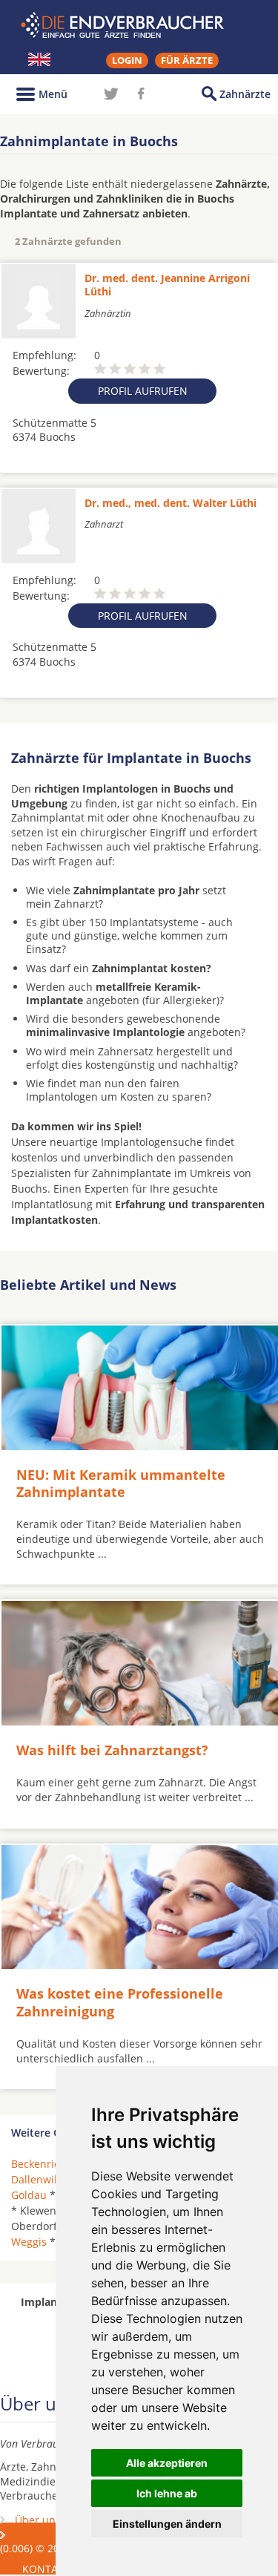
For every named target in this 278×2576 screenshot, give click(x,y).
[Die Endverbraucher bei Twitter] (111, 94)
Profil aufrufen (143, 391)
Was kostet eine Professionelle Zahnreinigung (120, 2002)
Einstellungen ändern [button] (167, 2524)
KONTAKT (46, 2569)
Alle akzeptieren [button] (167, 2463)
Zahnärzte (245, 94)
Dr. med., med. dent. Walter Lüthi (171, 503)
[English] (39, 59)
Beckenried (39, 2164)
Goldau (29, 2195)
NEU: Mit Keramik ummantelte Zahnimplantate (121, 1483)
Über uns (38, 2520)
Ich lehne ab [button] (167, 2493)
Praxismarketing (55, 2536)
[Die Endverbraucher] (139, 25)
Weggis (29, 2242)
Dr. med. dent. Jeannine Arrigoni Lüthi (167, 285)
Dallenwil (34, 2179)
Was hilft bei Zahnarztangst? (112, 1750)
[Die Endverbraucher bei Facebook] (141, 94)
